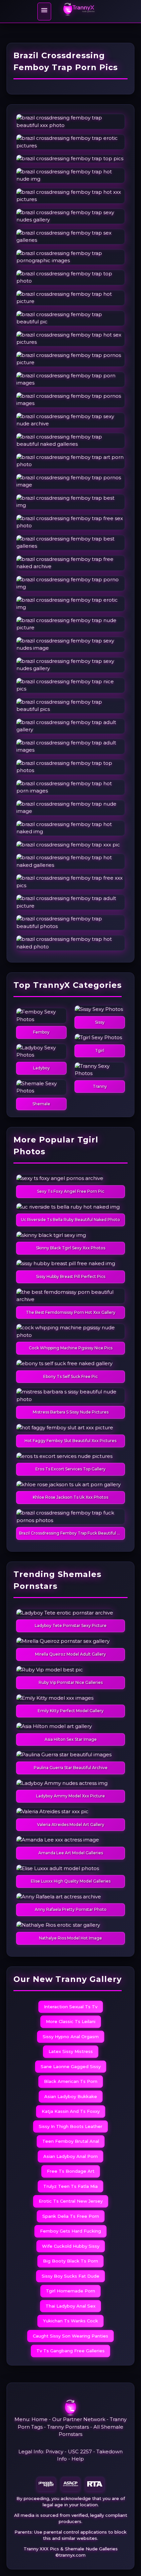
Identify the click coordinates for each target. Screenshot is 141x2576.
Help (78, 2459)
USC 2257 (80, 2451)
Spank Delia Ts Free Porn (71, 2216)
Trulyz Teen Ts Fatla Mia (70, 2186)
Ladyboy (41, 1068)
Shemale (41, 1104)
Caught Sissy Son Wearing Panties (70, 2336)
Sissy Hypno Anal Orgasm (71, 2037)
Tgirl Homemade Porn (70, 2291)
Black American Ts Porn (71, 2081)
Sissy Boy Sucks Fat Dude (70, 2276)
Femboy (41, 1032)
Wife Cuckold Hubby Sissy (71, 2246)
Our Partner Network (79, 2419)
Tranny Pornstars (68, 2427)
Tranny (100, 1086)
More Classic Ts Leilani (71, 2021)
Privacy (54, 2451)
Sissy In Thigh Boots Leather (70, 2126)
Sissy (100, 1022)
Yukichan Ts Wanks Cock (70, 2321)
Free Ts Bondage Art (71, 2171)
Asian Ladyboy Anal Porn (70, 2156)
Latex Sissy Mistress (71, 2051)
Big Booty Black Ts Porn (70, 2261)
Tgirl (100, 1050)
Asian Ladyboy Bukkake (71, 2096)
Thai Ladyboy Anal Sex (70, 2306)
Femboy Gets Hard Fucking (70, 2231)
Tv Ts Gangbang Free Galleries (70, 2351)
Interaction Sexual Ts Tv (71, 2007)
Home (40, 2419)
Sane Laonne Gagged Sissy (71, 2066)
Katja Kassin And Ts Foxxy (71, 2111)
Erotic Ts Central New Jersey (71, 2201)
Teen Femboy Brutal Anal (71, 2141)
